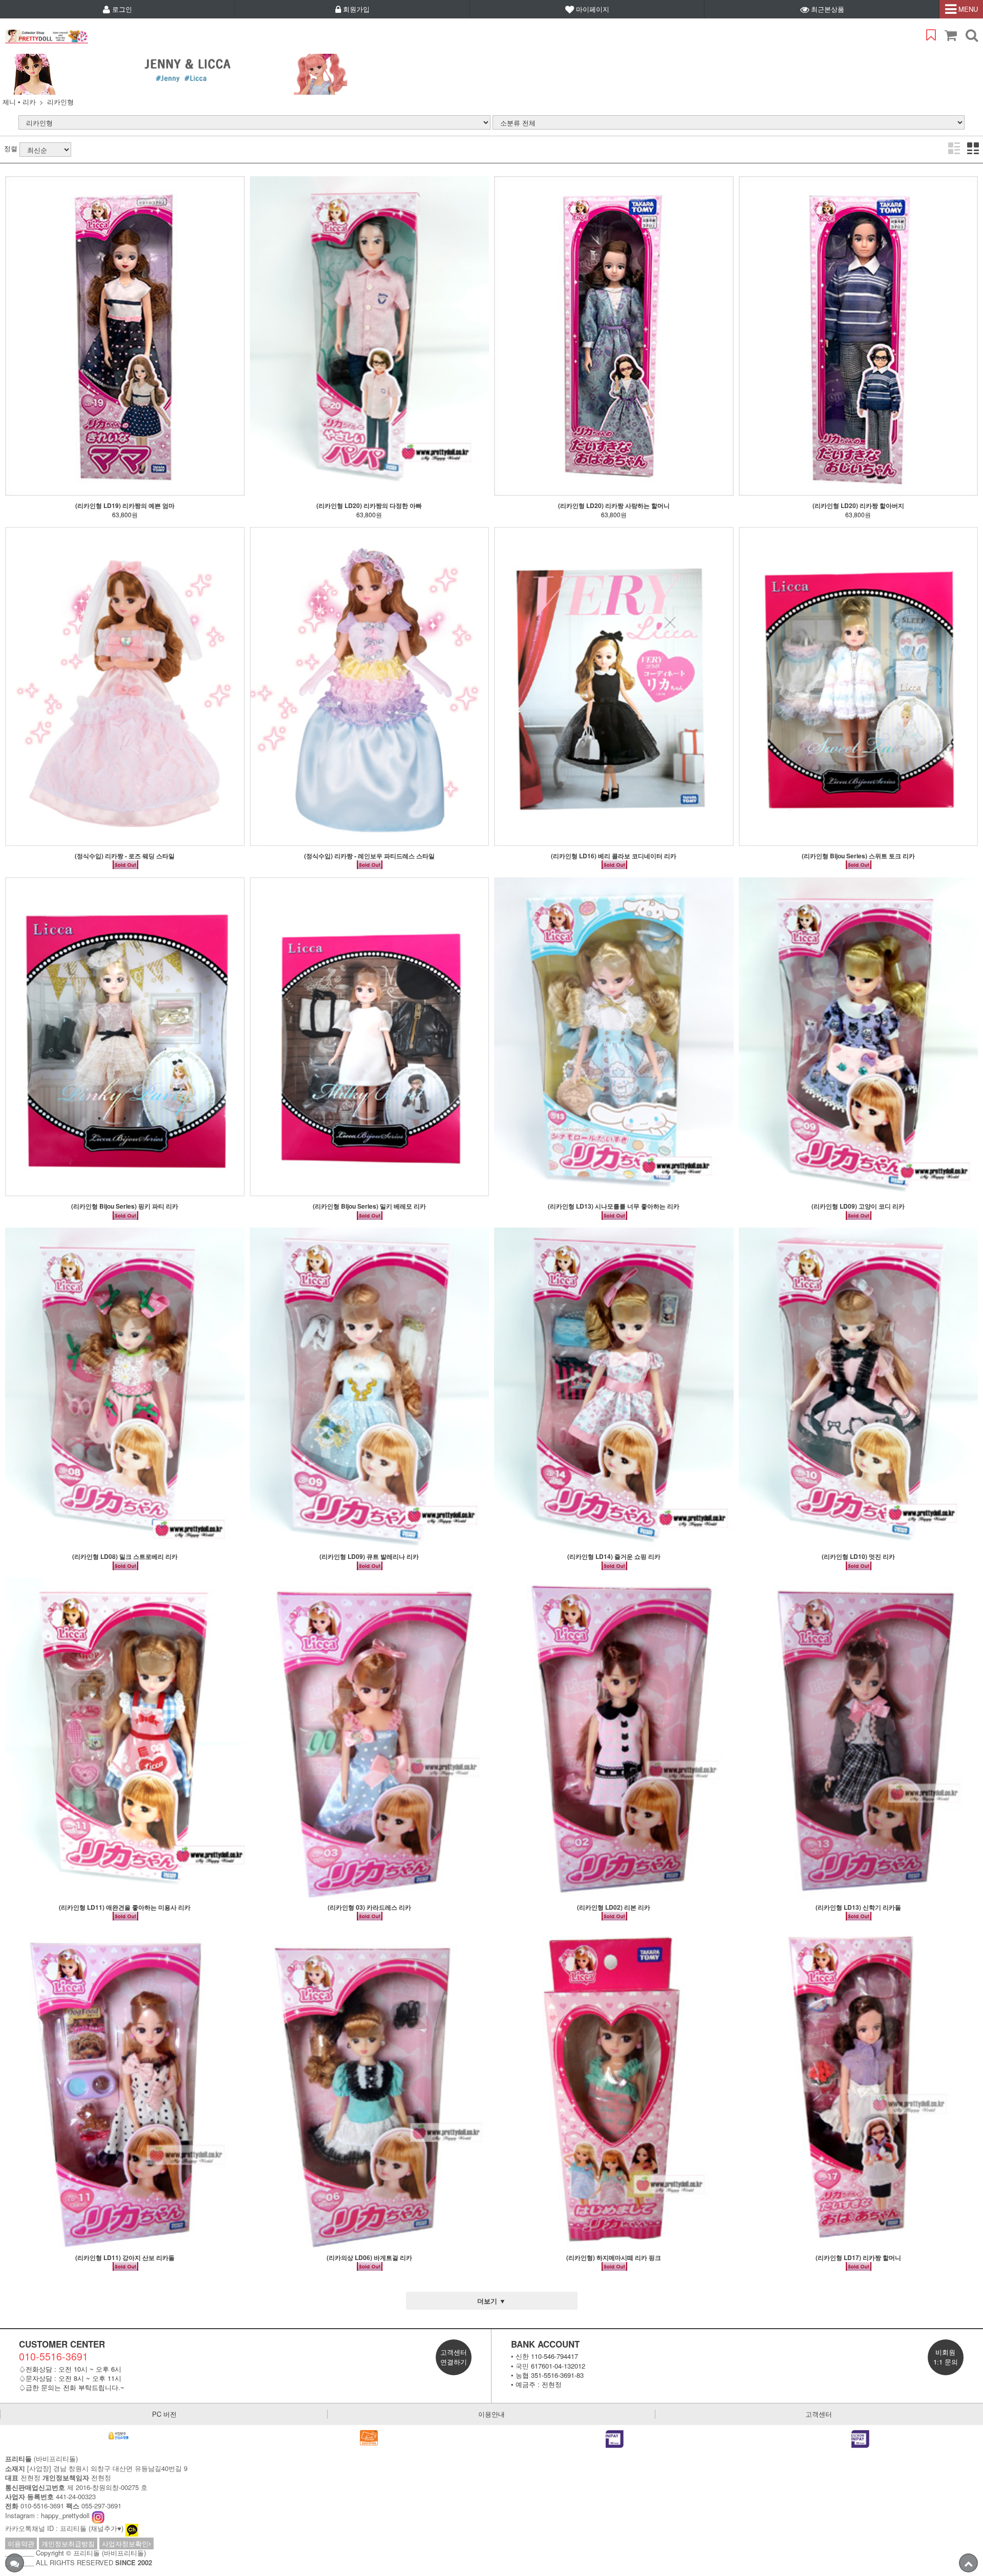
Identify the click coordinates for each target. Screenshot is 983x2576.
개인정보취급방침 (68, 2543)
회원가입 (355, 9)
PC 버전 (164, 2414)
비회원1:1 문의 (946, 2357)
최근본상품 (827, 9)
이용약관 (21, 2543)
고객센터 (819, 2414)
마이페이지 (592, 9)
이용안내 (491, 2414)
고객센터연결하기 (454, 2357)
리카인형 (60, 102)
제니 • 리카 (19, 102)
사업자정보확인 (125, 2543)
